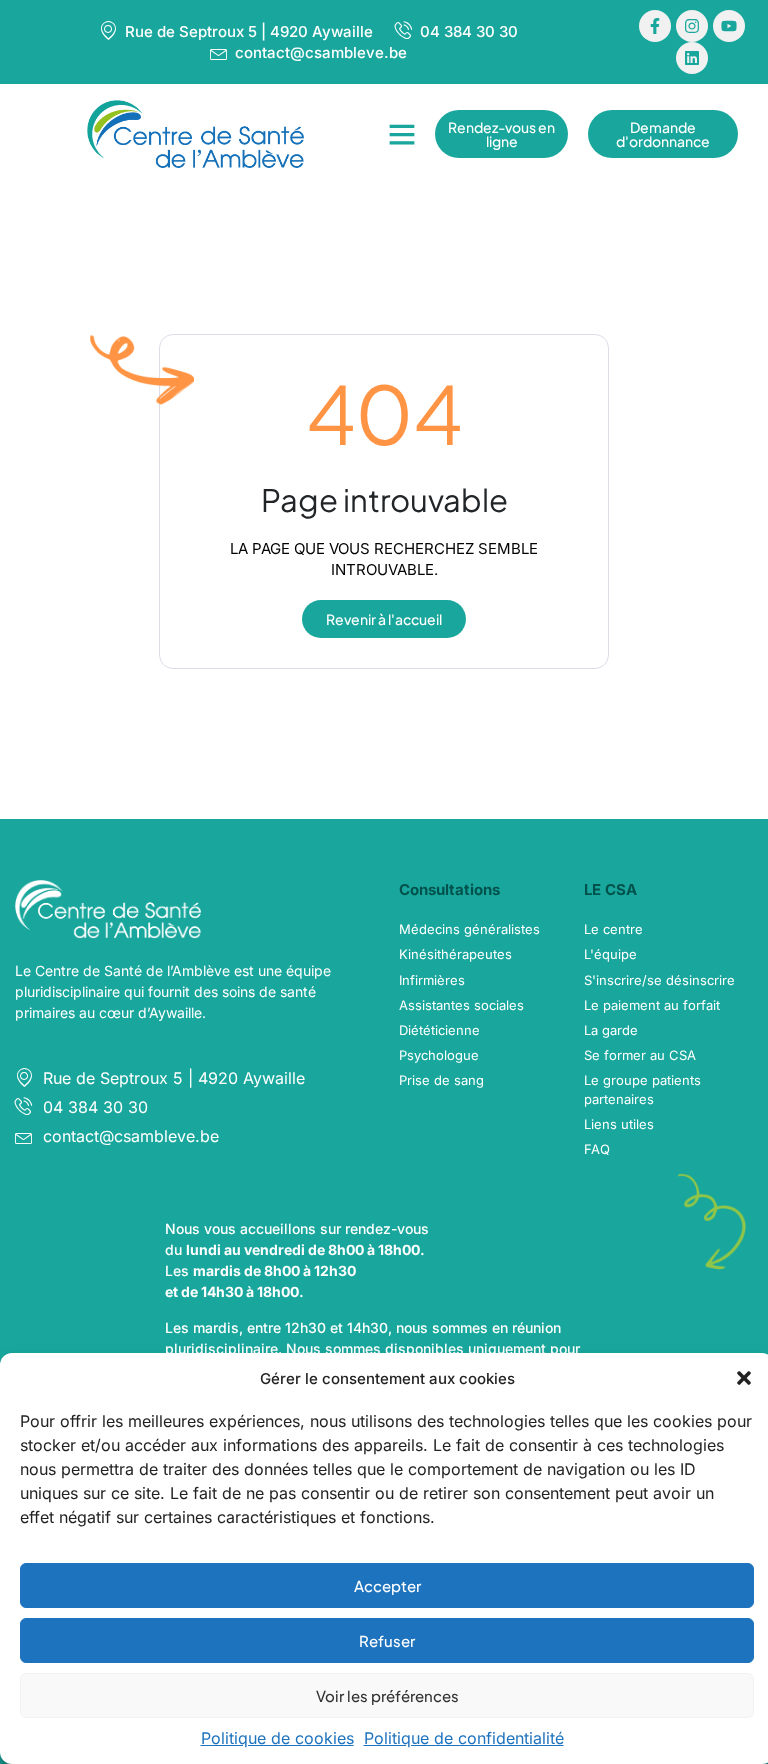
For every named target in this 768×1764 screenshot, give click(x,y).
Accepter (387, 1585)
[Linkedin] (692, 58)
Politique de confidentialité (464, 1738)
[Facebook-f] (655, 26)
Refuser (387, 1640)
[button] (744, 1378)
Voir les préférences (387, 1695)
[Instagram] (692, 26)
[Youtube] (729, 26)
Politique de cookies (277, 1738)
